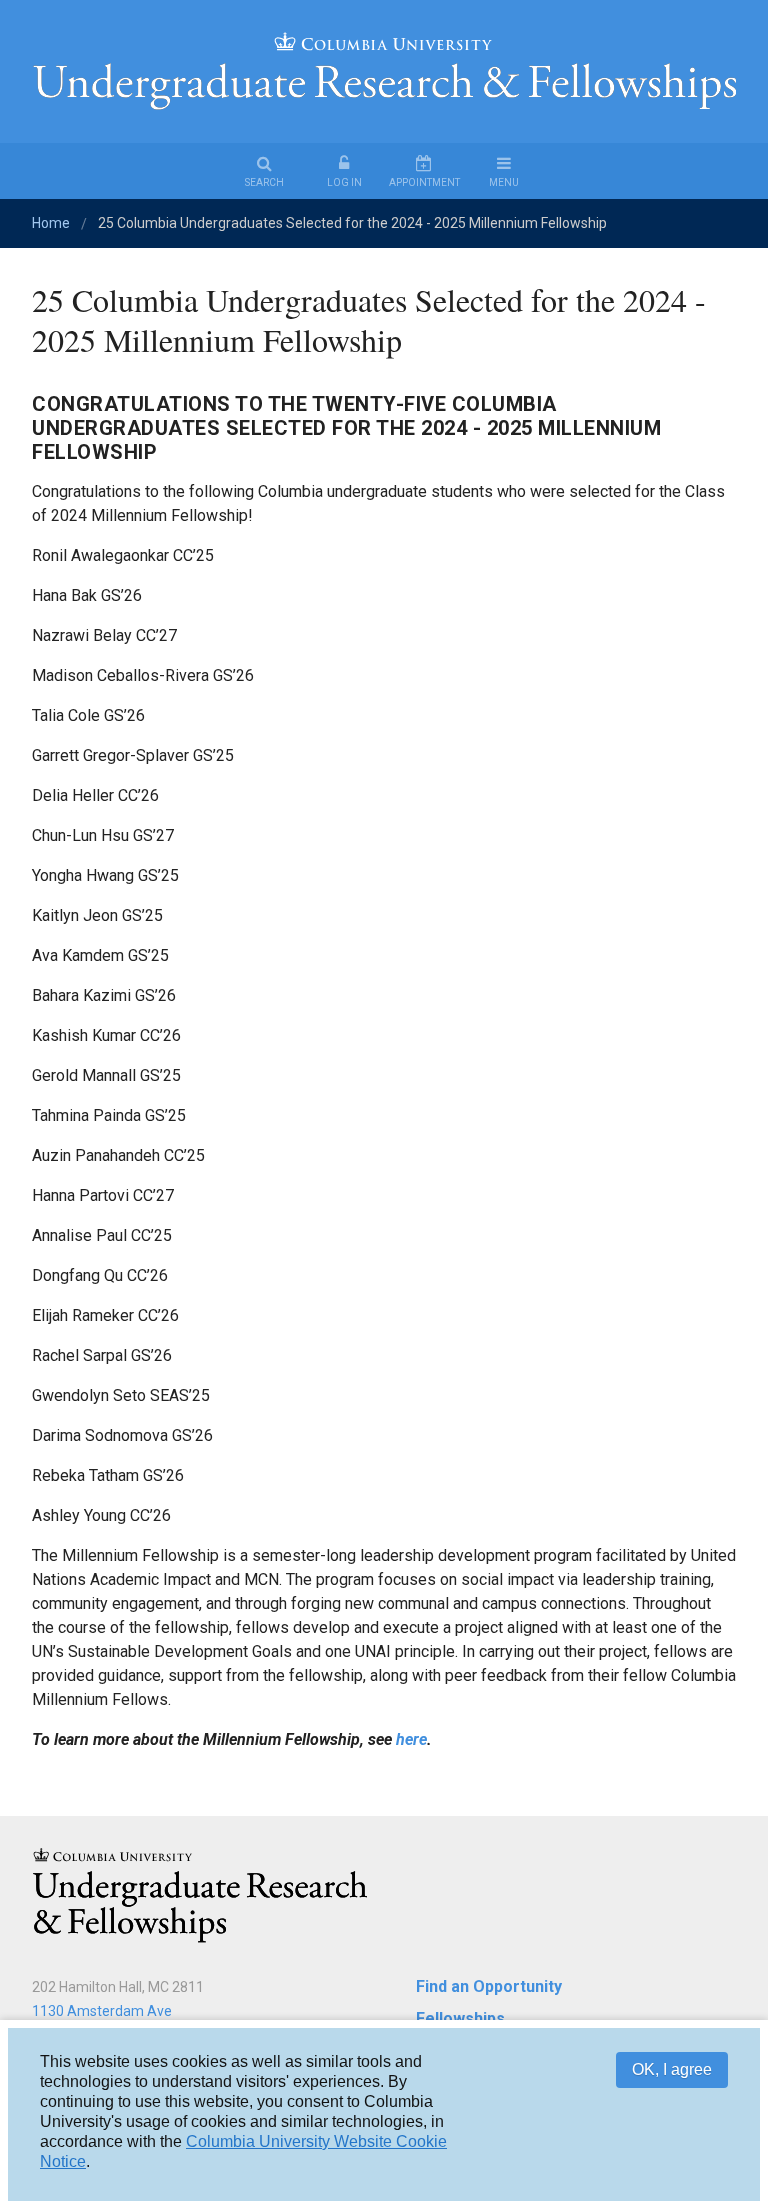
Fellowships (460, 2018)
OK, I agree (672, 2069)
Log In (344, 182)
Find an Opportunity (489, 1986)
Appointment (424, 182)
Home (51, 223)
